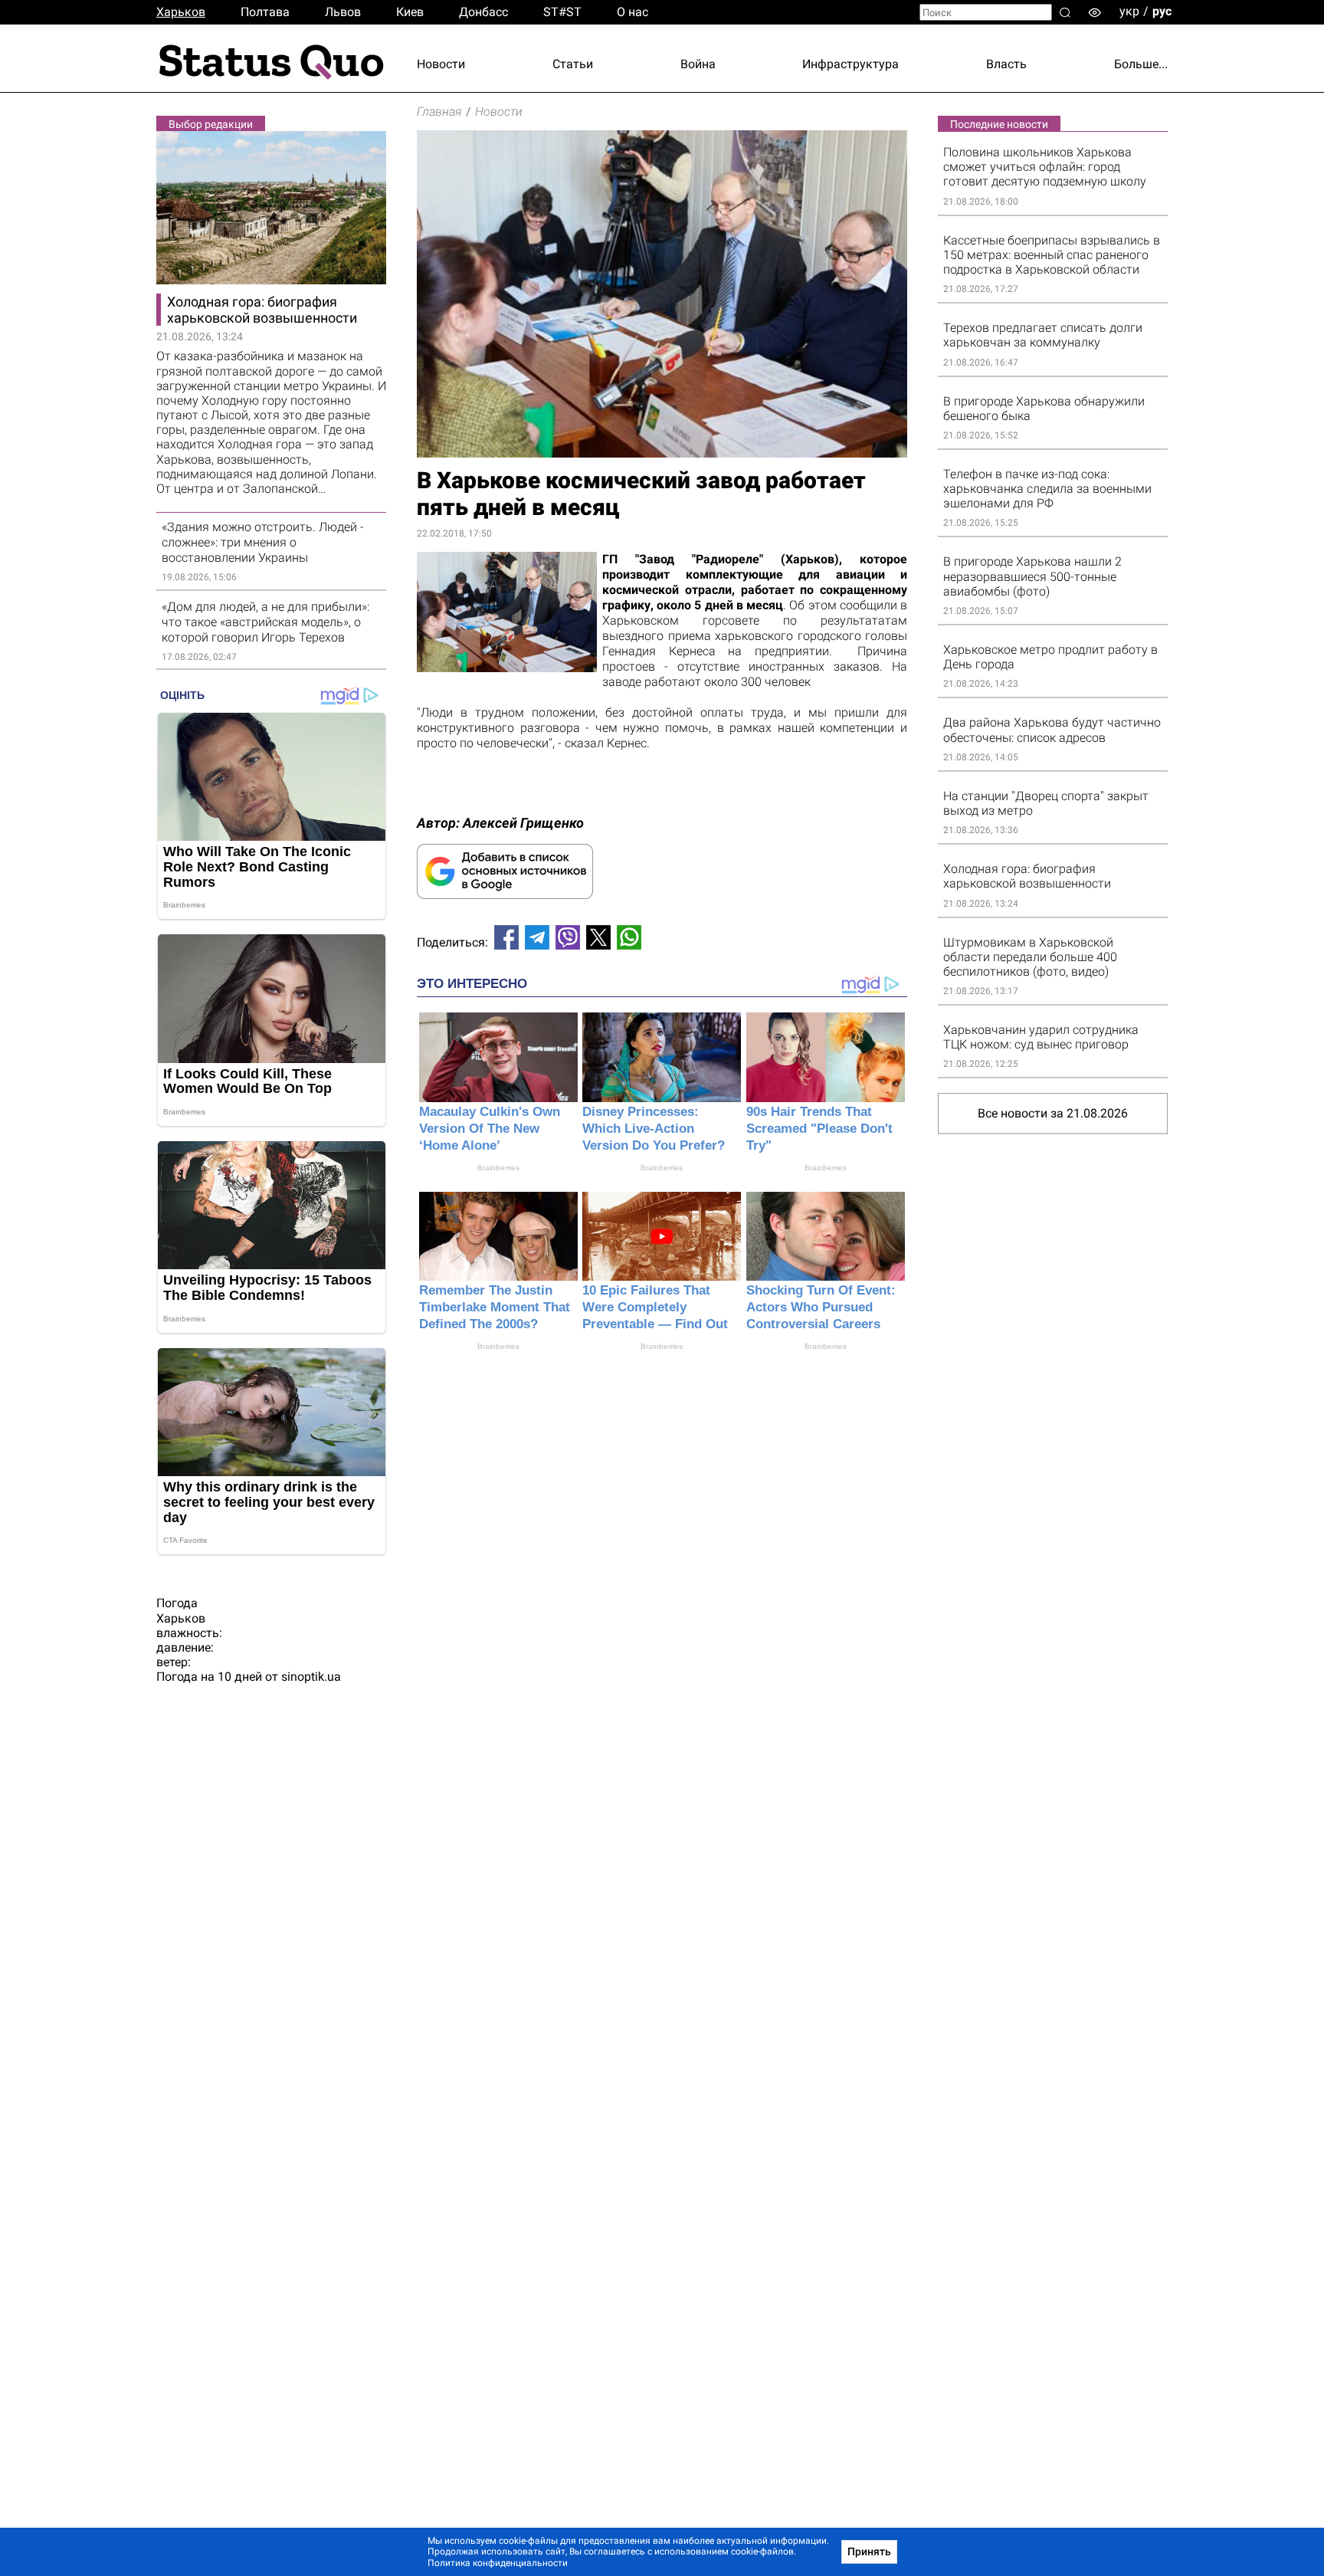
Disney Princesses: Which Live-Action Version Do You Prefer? (654, 1129)
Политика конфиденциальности (498, 2563)
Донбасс (483, 12)
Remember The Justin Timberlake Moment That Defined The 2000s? (495, 1307)
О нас (633, 12)
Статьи (573, 64)
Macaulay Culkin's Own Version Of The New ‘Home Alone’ (490, 1129)
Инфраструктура (850, 64)
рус (1162, 11)
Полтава (265, 12)
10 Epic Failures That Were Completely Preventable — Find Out (655, 1307)
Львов (343, 12)
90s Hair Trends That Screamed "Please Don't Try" (819, 1129)
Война (698, 64)
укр (1129, 11)
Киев (410, 12)
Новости (441, 64)
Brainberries (498, 1168)
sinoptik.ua (311, 1677)
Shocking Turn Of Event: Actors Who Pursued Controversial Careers (821, 1307)
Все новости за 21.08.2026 (1053, 1113)
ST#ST (562, 12)
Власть (1006, 64)
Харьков (181, 12)
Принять (869, 2551)
